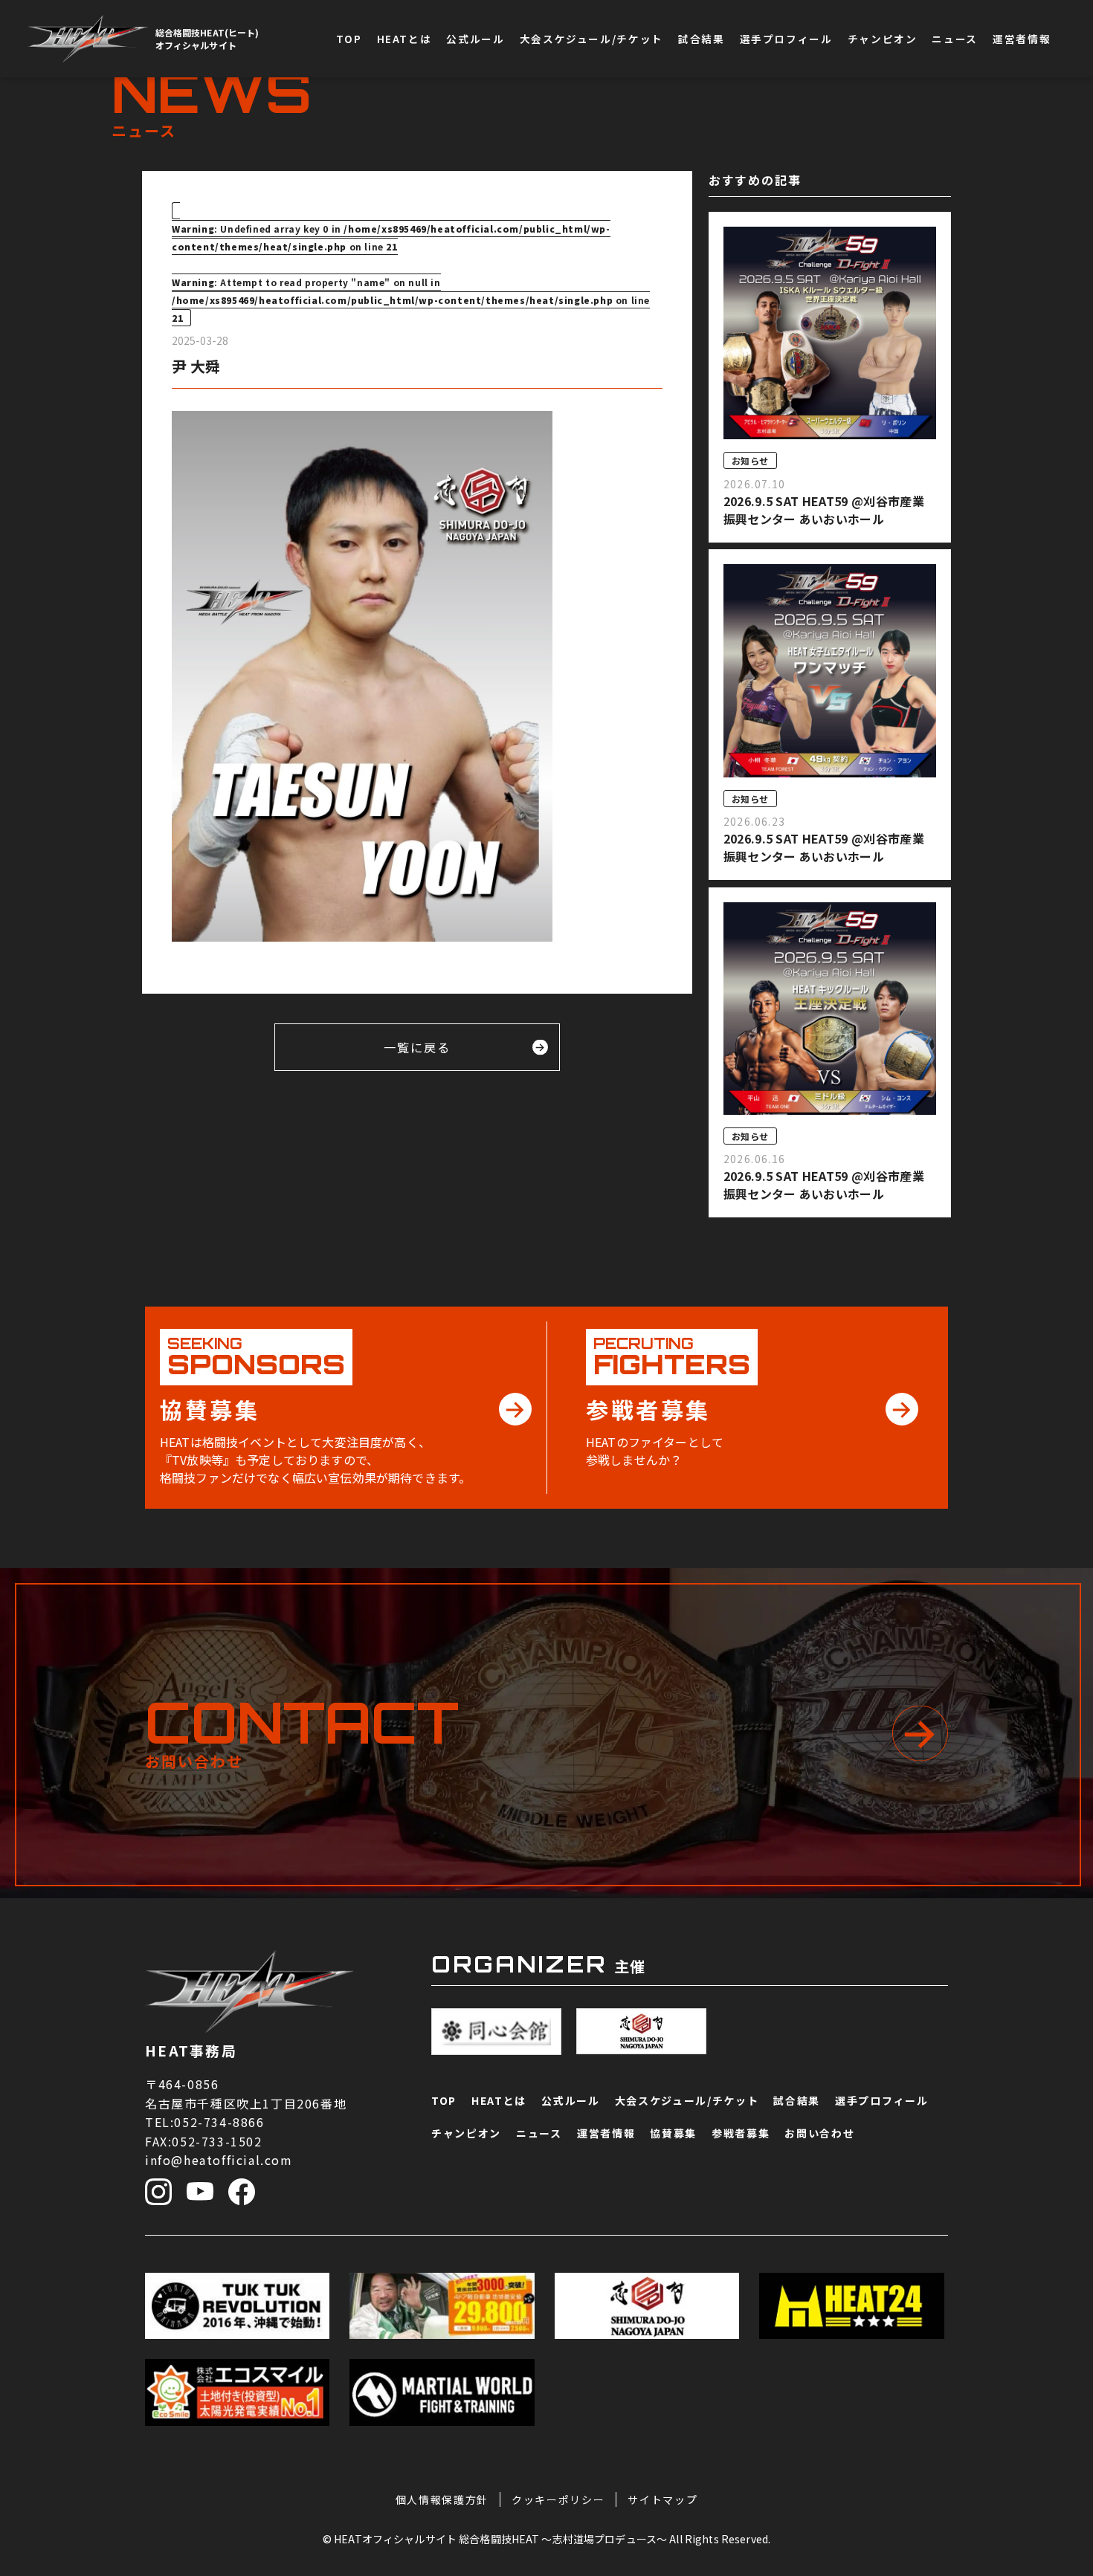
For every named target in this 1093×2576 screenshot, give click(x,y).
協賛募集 (1052, 2140)
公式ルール (475, 39)
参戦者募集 (1052, 2251)
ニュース (955, 39)
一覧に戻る (417, 1047)
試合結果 (702, 39)
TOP (349, 39)
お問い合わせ (1052, 2375)
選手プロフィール (786, 39)
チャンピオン (883, 39)
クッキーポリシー (558, 2499)
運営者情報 (1022, 39)
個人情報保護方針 (442, 2499)
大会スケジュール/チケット (591, 39)
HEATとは (404, 39)
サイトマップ (662, 2499)
